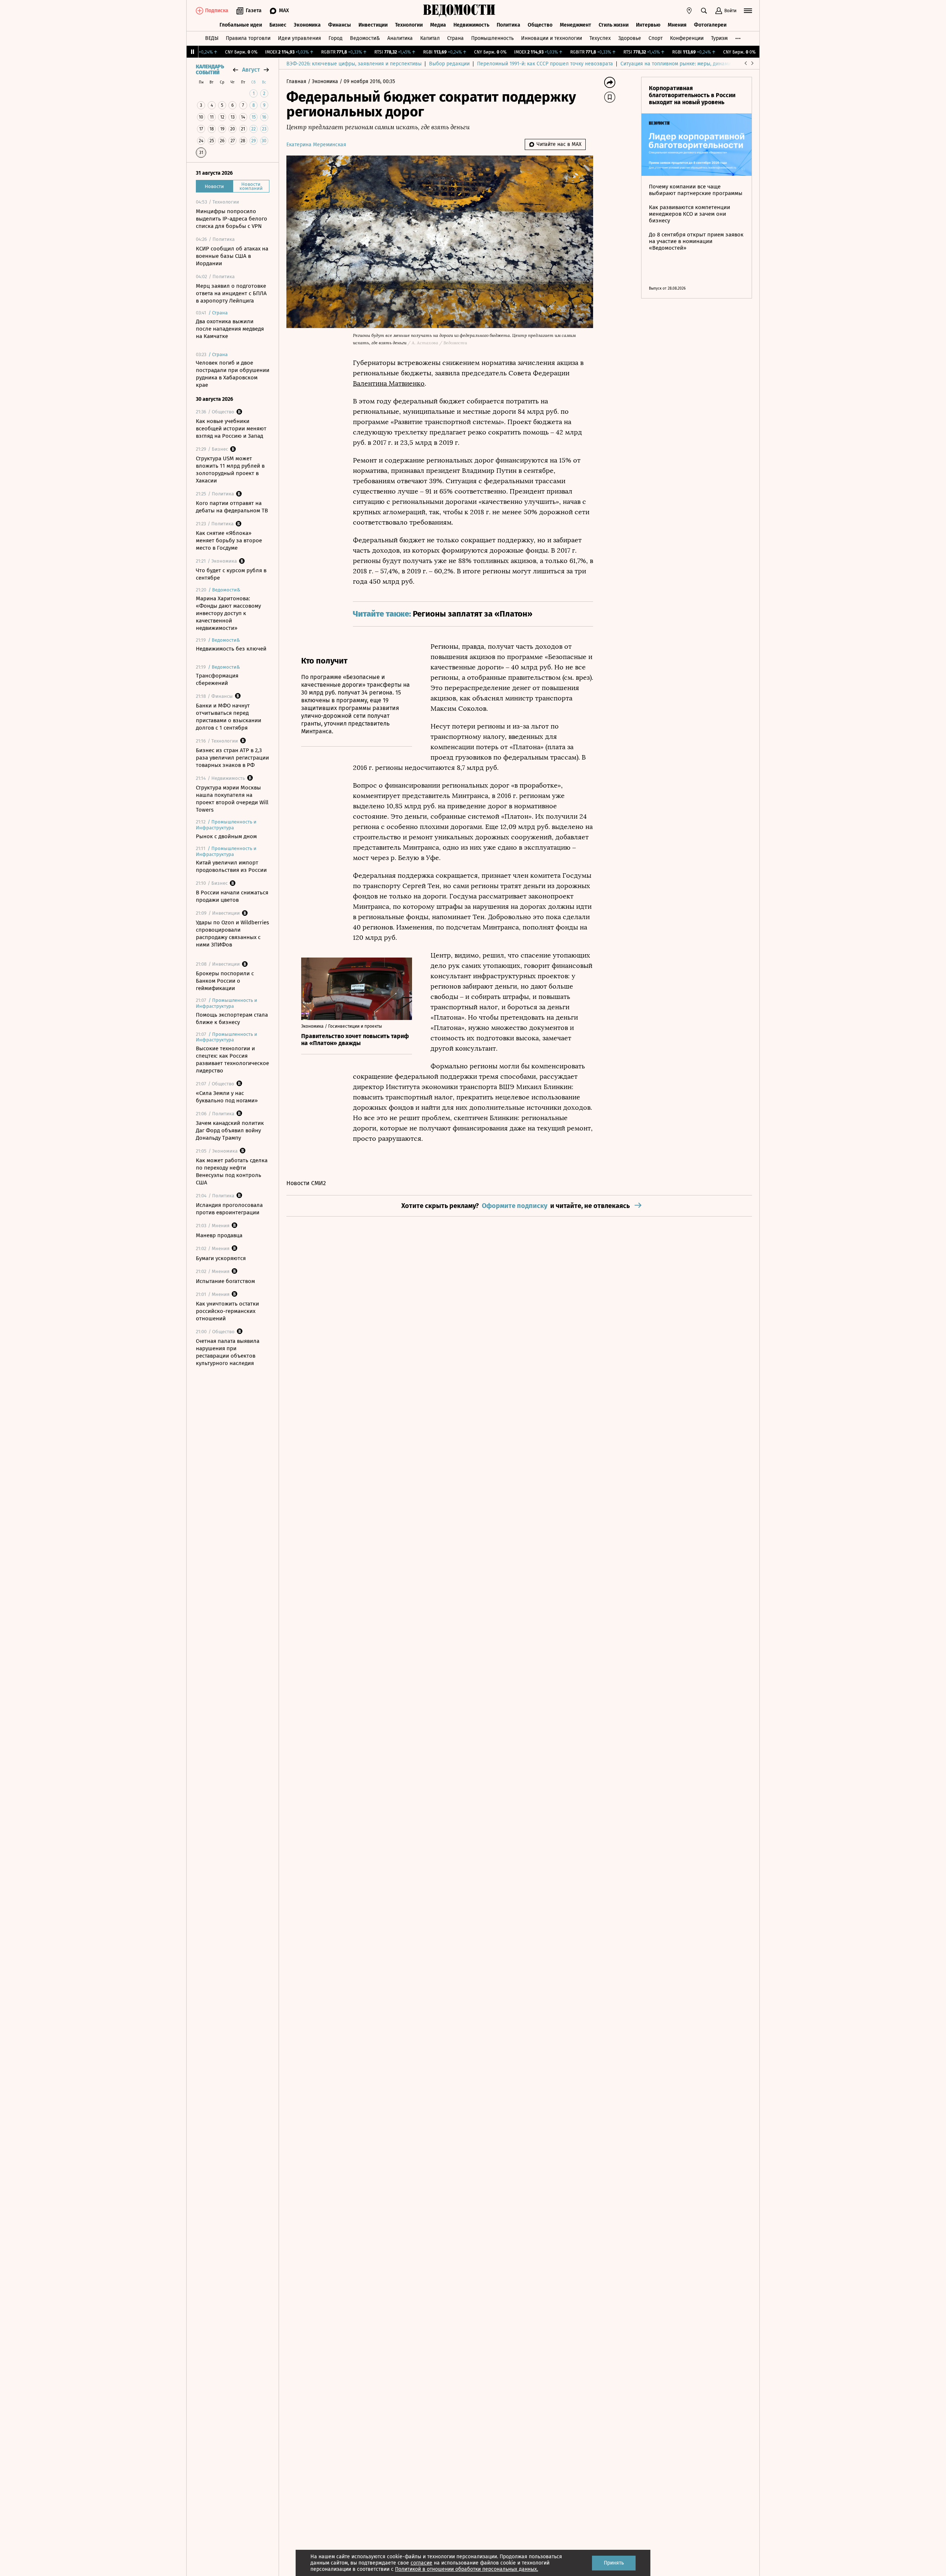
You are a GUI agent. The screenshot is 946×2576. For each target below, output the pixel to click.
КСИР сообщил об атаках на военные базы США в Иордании (232, 256)
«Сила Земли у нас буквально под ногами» (227, 1097)
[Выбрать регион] (689, 11)
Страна (455, 38)
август (251, 70)
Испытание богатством (225, 1281)
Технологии (409, 25)
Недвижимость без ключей (231, 649)
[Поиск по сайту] (704, 11)
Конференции (687, 38)
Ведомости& (365, 38)
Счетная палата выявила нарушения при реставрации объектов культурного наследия (228, 1352)
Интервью (648, 25)
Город (336, 38)
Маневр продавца (219, 1235)
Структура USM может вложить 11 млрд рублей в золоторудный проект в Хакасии (230, 470)
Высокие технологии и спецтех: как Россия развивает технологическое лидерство (232, 1060)
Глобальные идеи (241, 25)
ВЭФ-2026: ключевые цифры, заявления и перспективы (354, 64)
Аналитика (400, 38)
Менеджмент (576, 25)
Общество (540, 25)
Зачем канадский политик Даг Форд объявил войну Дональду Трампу (230, 1130)
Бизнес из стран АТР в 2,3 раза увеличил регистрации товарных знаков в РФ (232, 758)
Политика (508, 25)
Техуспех (600, 38)
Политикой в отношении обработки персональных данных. (467, 2569)
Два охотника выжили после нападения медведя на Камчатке (230, 329)
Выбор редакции (449, 64)
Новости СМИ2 (306, 1183)
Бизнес (278, 25)
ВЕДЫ (212, 38)
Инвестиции (373, 25)
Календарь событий (210, 70)
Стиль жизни (614, 25)
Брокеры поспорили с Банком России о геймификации (225, 981)
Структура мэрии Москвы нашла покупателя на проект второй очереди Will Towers (232, 799)
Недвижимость (471, 25)
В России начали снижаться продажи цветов (232, 896)
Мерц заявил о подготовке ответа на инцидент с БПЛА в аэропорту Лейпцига (231, 293)
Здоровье (630, 38)
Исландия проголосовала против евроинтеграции (229, 1209)
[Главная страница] (459, 11)
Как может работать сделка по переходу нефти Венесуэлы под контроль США (232, 1171)
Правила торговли (248, 38)
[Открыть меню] (748, 11)
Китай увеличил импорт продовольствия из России (231, 866)
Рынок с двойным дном (226, 836)
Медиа (438, 25)
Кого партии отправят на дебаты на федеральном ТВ (232, 507)
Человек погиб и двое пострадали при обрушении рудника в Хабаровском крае (233, 374)
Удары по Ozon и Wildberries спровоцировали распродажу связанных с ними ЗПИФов (232, 934)
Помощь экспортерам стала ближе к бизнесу (232, 1019)
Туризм (719, 38)
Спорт (656, 38)
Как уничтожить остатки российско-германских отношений (227, 1311)
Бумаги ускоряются (221, 1258)
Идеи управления (300, 38)
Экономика (307, 25)
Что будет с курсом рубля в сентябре (231, 574)
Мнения (677, 25)
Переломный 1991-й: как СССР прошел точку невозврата (545, 64)
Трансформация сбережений (217, 679)
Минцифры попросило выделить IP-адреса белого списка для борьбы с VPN (232, 219)
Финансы (340, 25)
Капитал (430, 38)
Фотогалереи (710, 25)
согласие (421, 2563)
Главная (297, 81)
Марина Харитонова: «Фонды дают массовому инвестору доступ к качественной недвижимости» (228, 613)
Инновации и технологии (552, 38)
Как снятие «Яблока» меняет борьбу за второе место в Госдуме (229, 540)
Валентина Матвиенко (389, 383)
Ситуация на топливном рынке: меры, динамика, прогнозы (691, 64)
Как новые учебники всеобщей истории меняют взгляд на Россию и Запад (231, 429)
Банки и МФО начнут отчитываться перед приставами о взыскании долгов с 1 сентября (229, 717)
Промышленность (492, 38)
